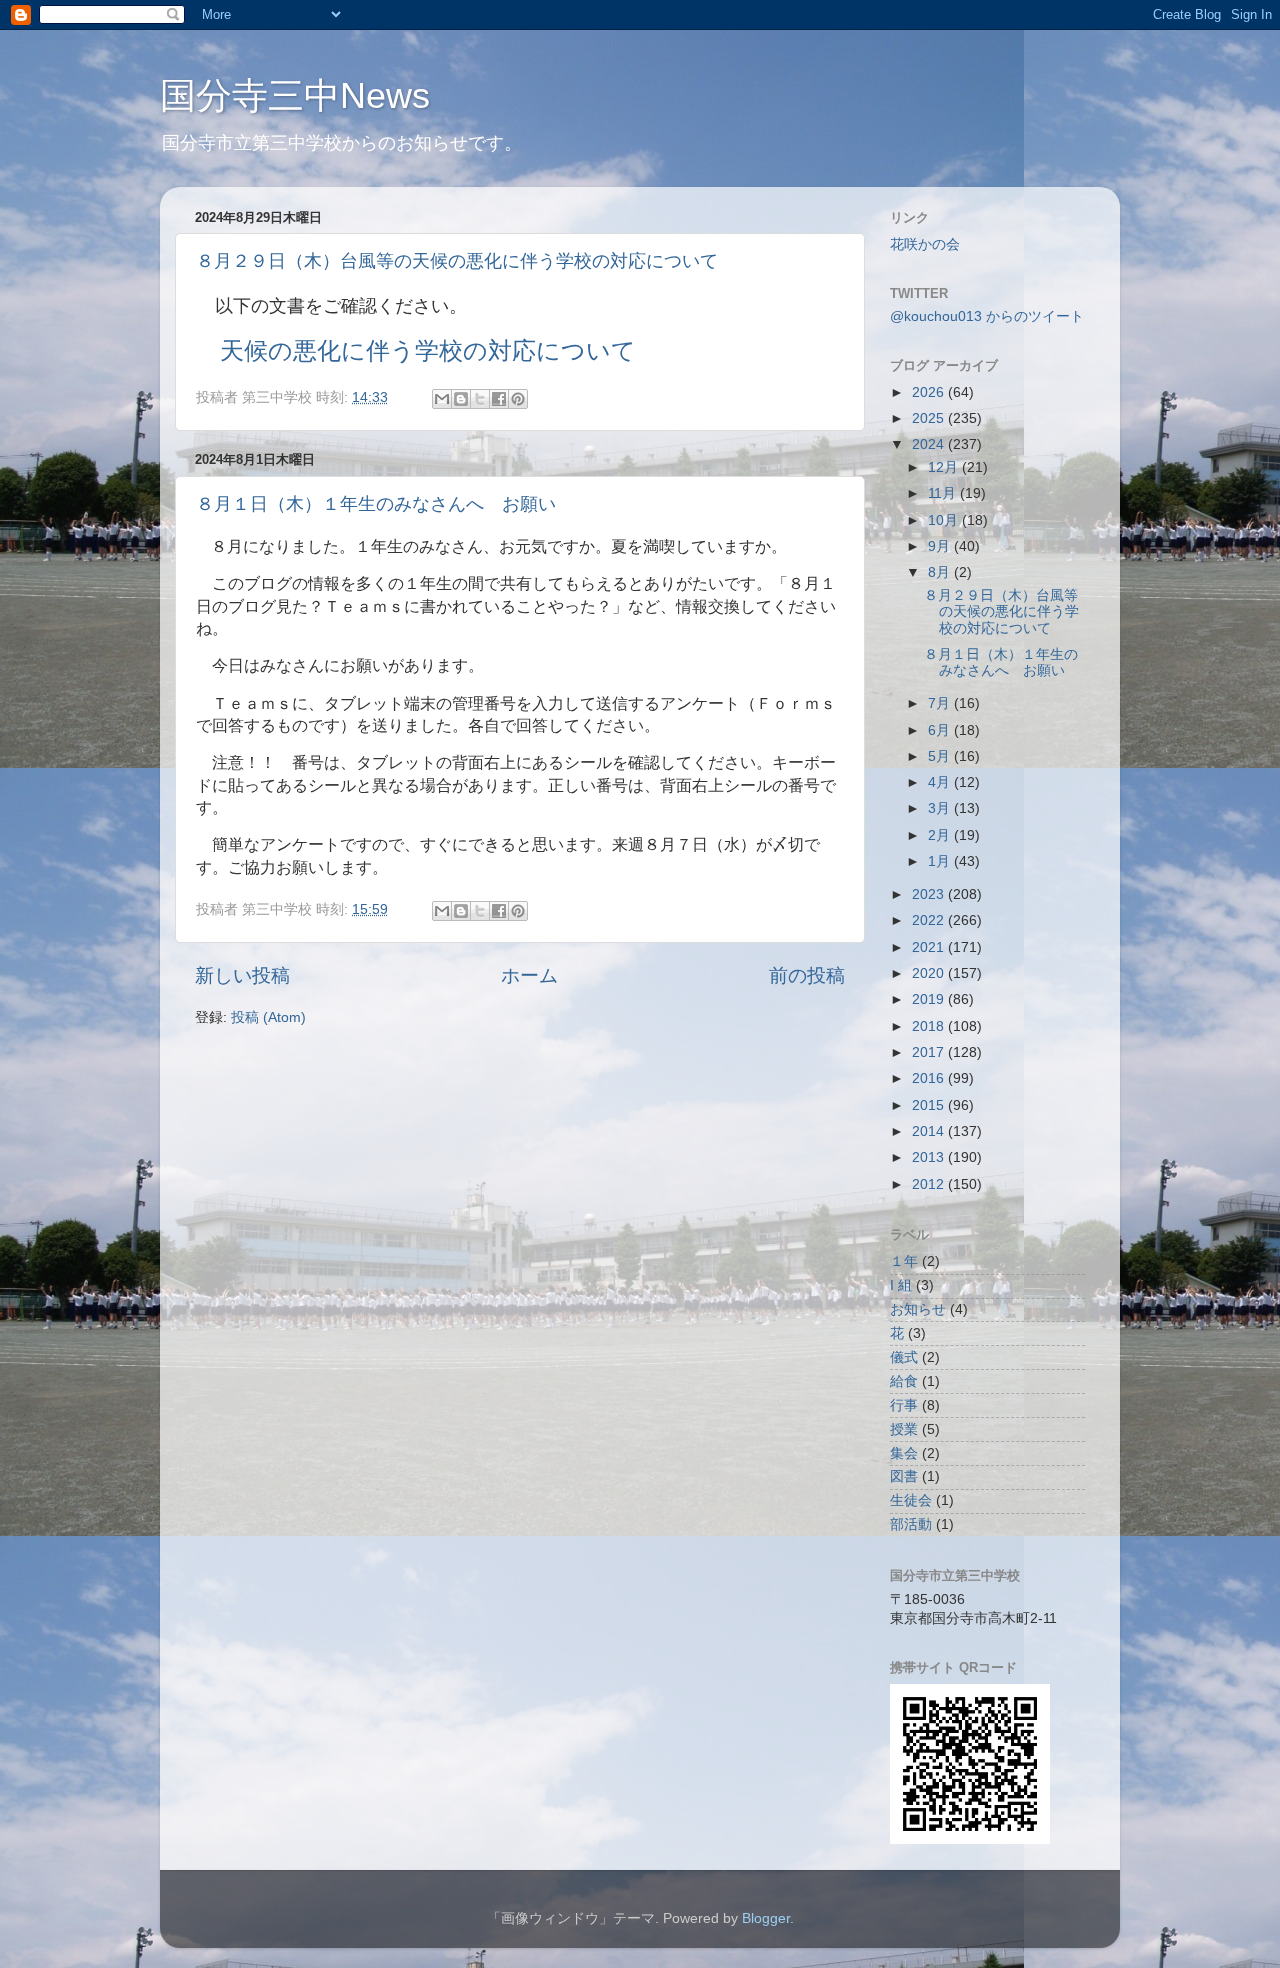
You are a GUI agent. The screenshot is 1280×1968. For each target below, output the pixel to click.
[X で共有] (480, 399)
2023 (930, 894)
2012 (930, 1184)
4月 (941, 782)
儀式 (904, 1357)
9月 (941, 546)
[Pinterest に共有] (518, 399)
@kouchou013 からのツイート (987, 316)
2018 (930, 1026)
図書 (904, 1476)
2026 (930, 392)
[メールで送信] (442, 399)
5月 (941, 756)
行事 (904, 1405)
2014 (930, 1131)
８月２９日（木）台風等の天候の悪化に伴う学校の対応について (457, 261)
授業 (904, 1429)
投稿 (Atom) (268, 1017)
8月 (941, 572)
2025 (930, 418)
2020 (930, 973)
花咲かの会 (925, 244)
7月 (941, 703)
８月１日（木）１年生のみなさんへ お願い (376, 504)
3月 (941, 808)
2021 (930, 947)
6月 (941, 730)
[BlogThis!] (461, 399)
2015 (930, 1105)
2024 (930, 444)
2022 (930, 920)
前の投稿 (807, 975)
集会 (904, 1453)
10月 (945, 520)
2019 (930, 999)
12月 (945, 467)
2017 (930, 1052)
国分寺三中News (295, 95)
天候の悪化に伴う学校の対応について (428, 350)
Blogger (766, 1918)
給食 (904, 1381)
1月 (941, 861)
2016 (930, 1078)
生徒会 (911, 1500)
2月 (941, 835)
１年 (904, 1261)
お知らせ (918, 1309)
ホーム (529, 975)
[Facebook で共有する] (499, 399)
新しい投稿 (242, 975)
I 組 (901, 1285)
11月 (944, 493)
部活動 (911, 1524)
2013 (930, 1157)
